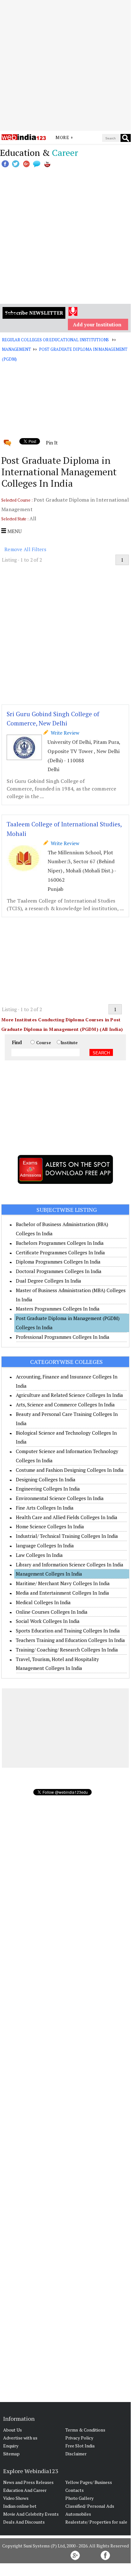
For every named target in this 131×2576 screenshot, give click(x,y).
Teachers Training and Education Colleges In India (70, 1640)
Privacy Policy (79, 2438)
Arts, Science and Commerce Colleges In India (65, 1405)
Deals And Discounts (24, 2522)
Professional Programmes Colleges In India (63, 1337)
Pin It (52, 443)
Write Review (64, 733)
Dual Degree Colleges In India (49, 1281)
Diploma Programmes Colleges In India (58, 1262)
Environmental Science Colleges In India (60, 1498)
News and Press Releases (28, 2482)
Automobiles (78, 2514)
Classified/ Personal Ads (90, 2506)
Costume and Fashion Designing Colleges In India (70, 1470)
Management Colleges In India (49, 1574)
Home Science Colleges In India (50, 1526)
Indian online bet (20, 2506)
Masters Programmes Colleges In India (58, 1309)
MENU (14, 531)
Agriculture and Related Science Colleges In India (69, 1395)
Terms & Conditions (85, 2430)
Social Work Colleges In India (48, 1621)
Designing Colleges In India (46, 1479)
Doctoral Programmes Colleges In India (59, 1271)
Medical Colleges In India (43, 1602)
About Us (13, 2430)
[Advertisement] (65, 65)
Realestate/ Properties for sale (96, 2522)
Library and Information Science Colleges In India (70, 1565)
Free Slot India (80, 2446)
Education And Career (25, 2490)
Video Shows (16, 2498)
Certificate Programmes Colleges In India (60, 1252)
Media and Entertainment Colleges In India (62, 1593)
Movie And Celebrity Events (31, 2514)
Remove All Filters (25, 549)
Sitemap (11, 2454)
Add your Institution (97, 324)
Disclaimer (76, 2454)
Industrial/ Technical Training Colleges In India (67, 1536)
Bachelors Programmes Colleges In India (60, 1243)
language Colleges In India (45, 1545)
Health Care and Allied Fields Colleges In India (67, 1517)
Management (16, 349)
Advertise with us (20, 2438)
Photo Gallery (79, 2498)
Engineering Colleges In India (48, 1489)
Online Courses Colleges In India (52, 1612)
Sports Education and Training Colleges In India (68, 1631)
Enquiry (11, 2446)
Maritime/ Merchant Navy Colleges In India (63, 1583)
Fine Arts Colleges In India (45, 1508)
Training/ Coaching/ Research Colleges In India (67, 1650)
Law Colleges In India (39, 1555)
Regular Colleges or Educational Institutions (55, 340)
